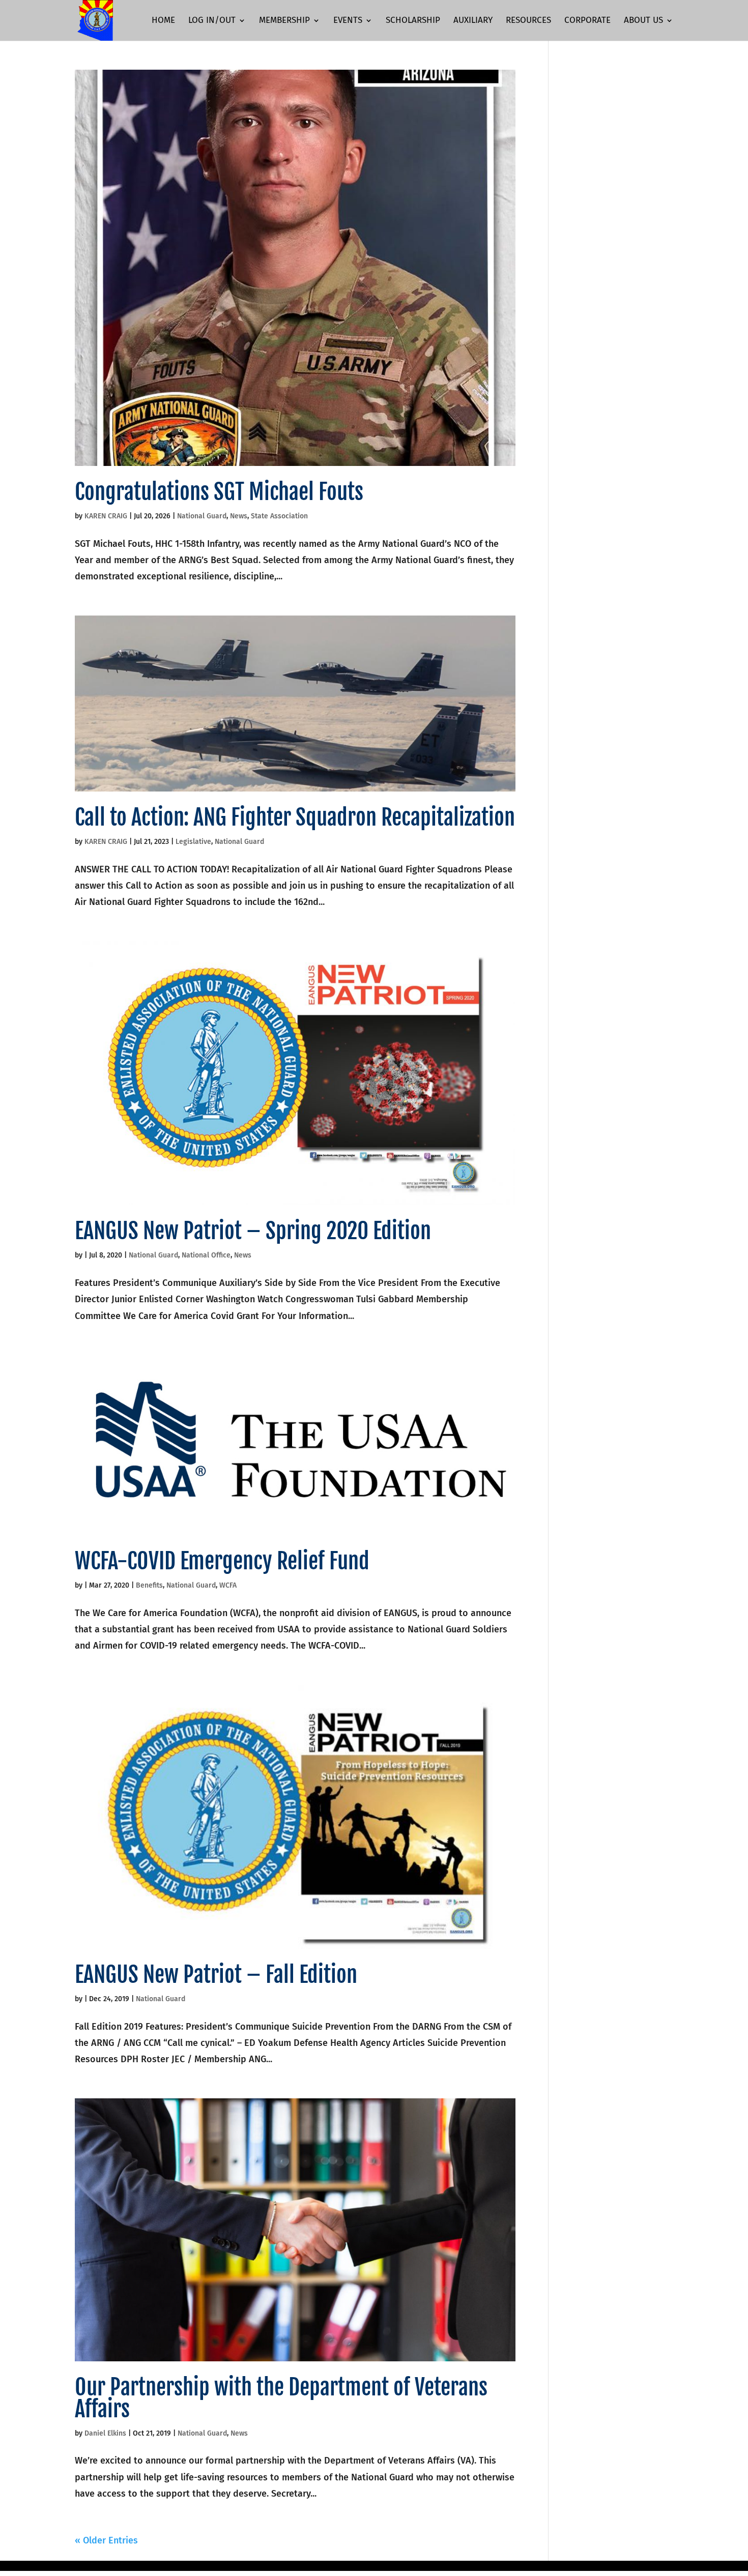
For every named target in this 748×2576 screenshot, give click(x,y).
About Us (643, 21)
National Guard (202, 516)
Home (163, 21)
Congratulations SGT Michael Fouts (219, 492)
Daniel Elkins (105, 2433)
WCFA (228, 1585)
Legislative (193, 842)
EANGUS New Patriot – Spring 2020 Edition (253, 1231)
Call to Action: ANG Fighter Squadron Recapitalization (295, 817)
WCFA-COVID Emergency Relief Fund (222, 1561)
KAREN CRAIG (106, 516)
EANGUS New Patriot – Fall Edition (216, 1975)
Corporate (587, 21)
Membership (284, 21)
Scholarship (413, 21)
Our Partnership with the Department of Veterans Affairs (281, 2398)
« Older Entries (106, 2540)
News (239, 516)
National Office (206, 1255)
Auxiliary (473, 21)
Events (348, 21)
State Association (279, 516)
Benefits (149, 1585)
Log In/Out (212, 21)
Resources (528, 21)
